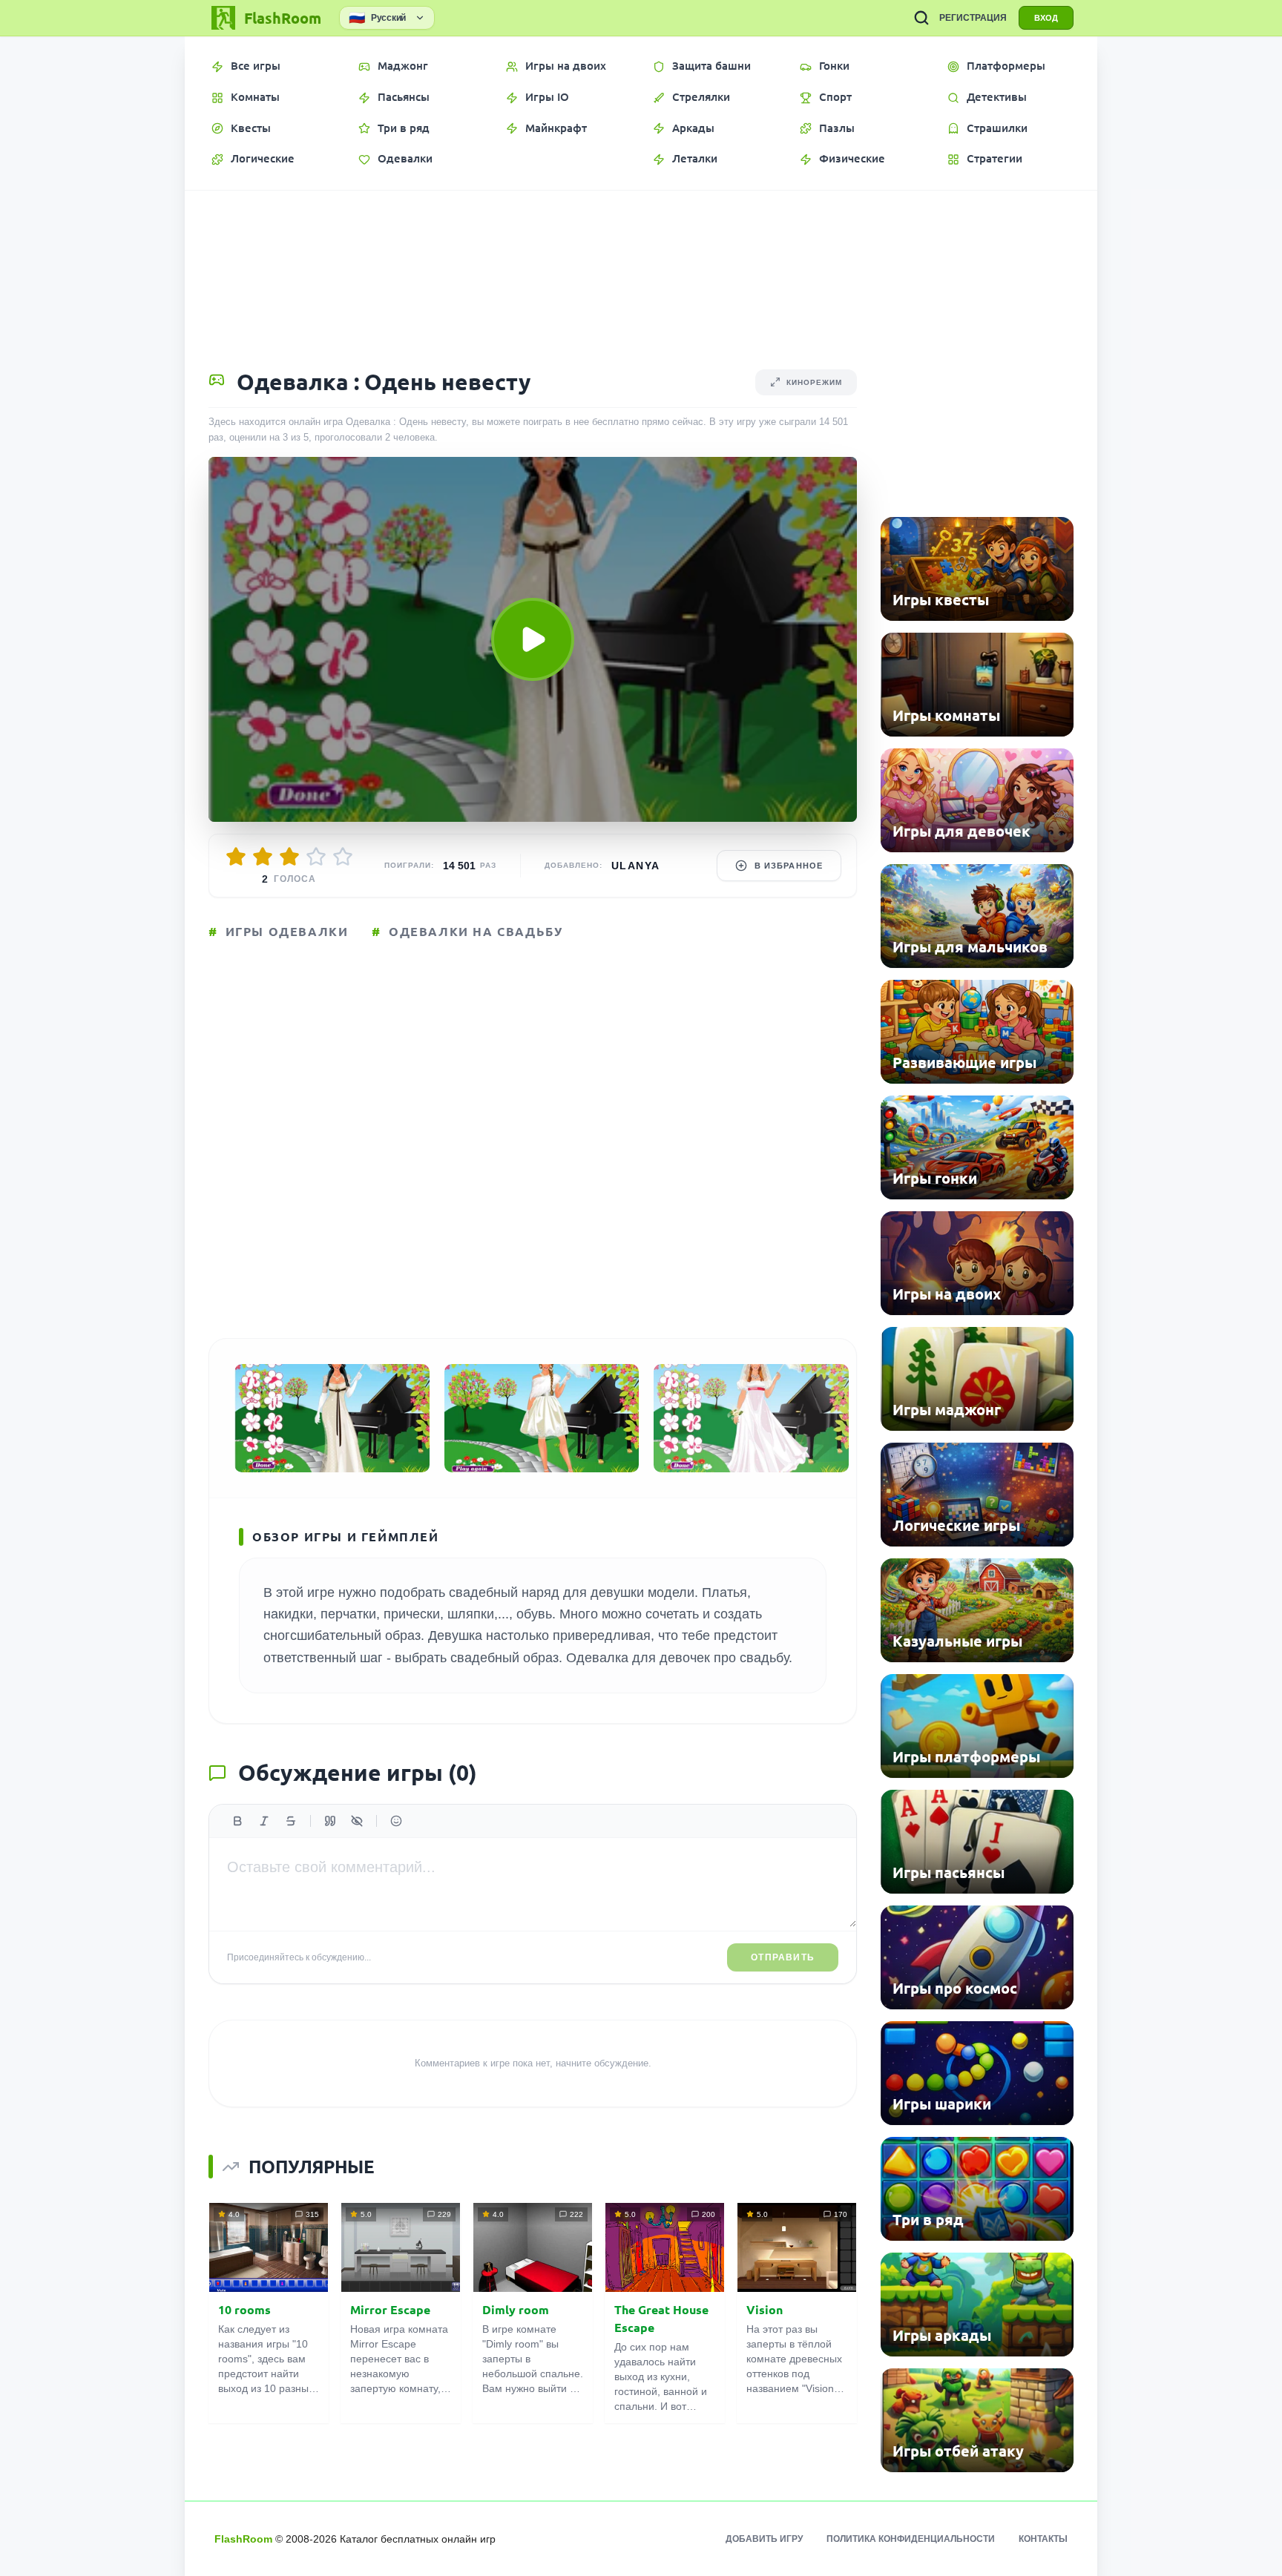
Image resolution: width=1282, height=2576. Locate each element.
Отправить (783, 1957)
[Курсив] (264, 1821)
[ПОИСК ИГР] (921, 18)
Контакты (1043, 2539)
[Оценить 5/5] (343, 857)
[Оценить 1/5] (236, 857)
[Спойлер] (357, 1821)
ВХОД (1046, 18)
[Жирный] (237, 1821)
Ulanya (635, 866)
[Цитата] (330, 1821)
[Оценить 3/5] (289, 857)
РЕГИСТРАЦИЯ (973, 18)
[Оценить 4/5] (316, 857)
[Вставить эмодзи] (396, 1821)
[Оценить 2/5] (263, 857)
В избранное (789, 866)
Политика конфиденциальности (911, 2539)
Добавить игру (764, 2539)
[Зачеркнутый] (291, 1821)
